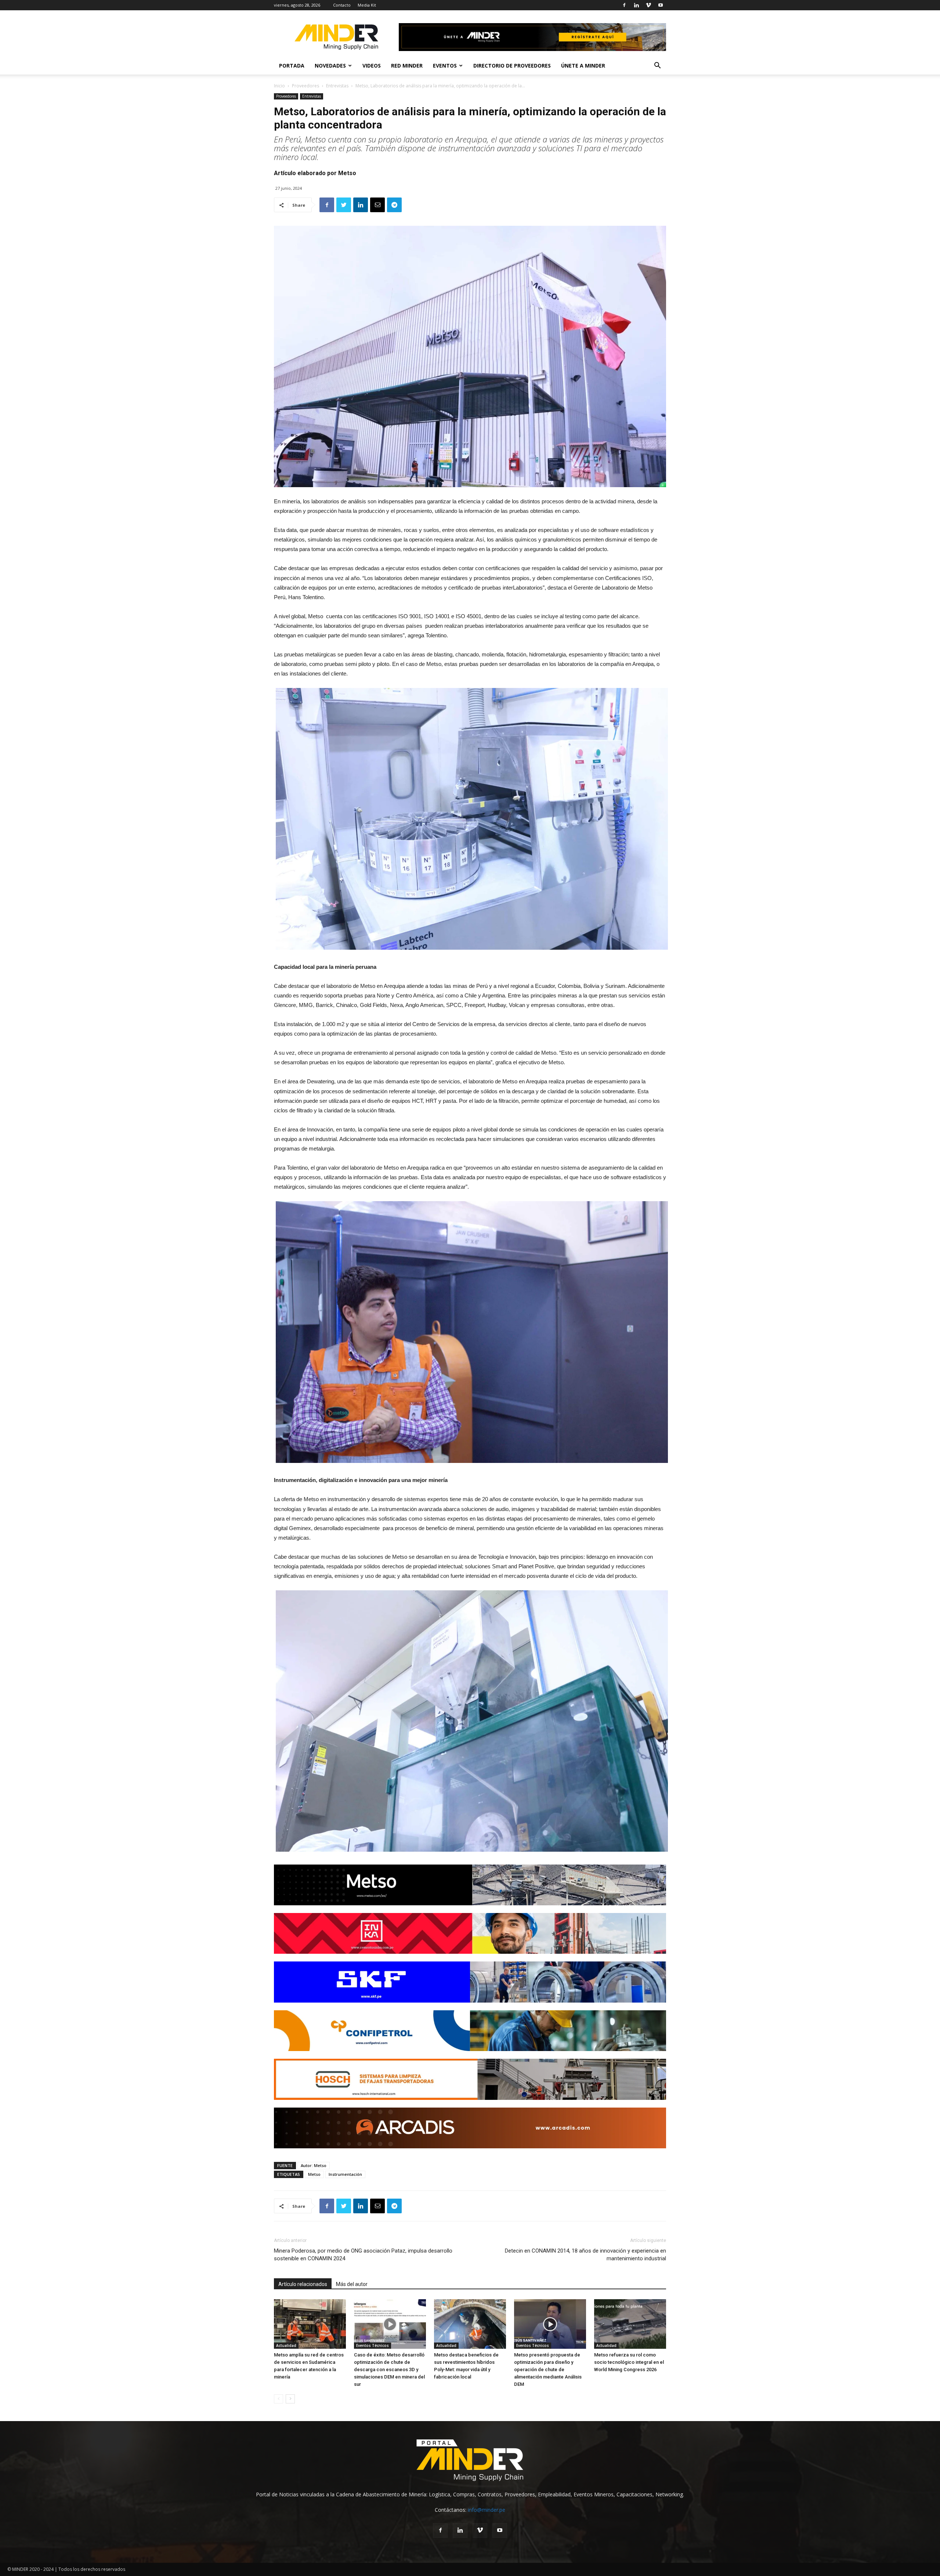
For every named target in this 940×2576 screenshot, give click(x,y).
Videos (372, 66)
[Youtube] (661, 5)
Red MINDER (407, 66)
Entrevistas (337, 86)
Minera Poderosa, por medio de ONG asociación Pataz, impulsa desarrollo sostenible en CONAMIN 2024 (363, 2255)
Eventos (445, 66)
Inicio (279, 86)
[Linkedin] (636, 5)
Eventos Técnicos (373, 2345)
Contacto (342, 5)
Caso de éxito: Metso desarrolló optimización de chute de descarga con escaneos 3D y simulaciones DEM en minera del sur (389, 2370)
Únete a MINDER (583, 66)
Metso (314, 2174)
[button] (657, 66)
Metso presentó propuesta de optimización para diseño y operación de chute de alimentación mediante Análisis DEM (548, 2370)
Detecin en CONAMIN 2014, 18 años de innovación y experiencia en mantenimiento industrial (585, 2255)
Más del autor (352, 2284)
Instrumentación (345, 2174)
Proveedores (305, 86)
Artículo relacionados (303, 2284)
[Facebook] (624, 5)
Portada (292, 66)
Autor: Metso (314, 2165)
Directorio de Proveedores (512, 66)
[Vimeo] (648, 5)
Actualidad (286, 2345)
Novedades (330, 66)
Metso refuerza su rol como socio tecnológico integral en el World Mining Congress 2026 (629, 2362)
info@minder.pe (487, 2510)
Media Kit (367, 5)
